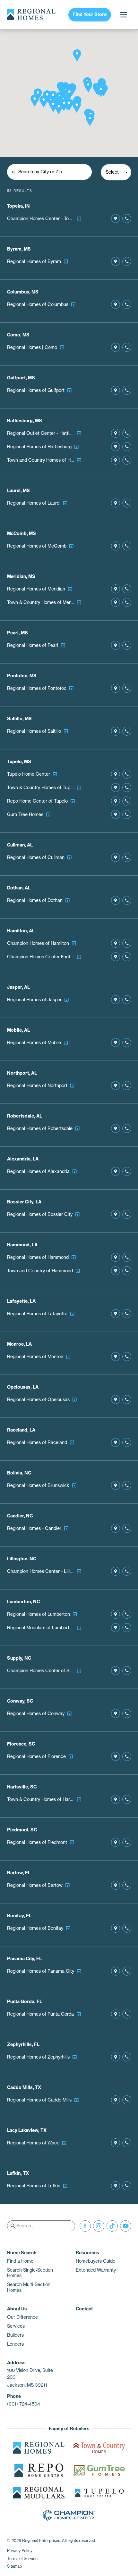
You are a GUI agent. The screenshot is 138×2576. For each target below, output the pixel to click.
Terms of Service (22, 2559)
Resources (87, 2253)
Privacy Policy (20, 2551)
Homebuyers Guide (95, 2261)
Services (16, 2326)
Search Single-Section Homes (30, 2273)
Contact (84, 2309)
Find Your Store (90, 14)
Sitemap (14, 2566)
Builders (15, 2335)
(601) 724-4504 (24, 2404)
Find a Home (20, 2261)
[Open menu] (123, 15)
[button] (77, 55)
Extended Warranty (96, 2270)
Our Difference (22, 2317)
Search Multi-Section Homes (29, 2287)
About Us (17, 2309)
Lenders (15, 2344)
